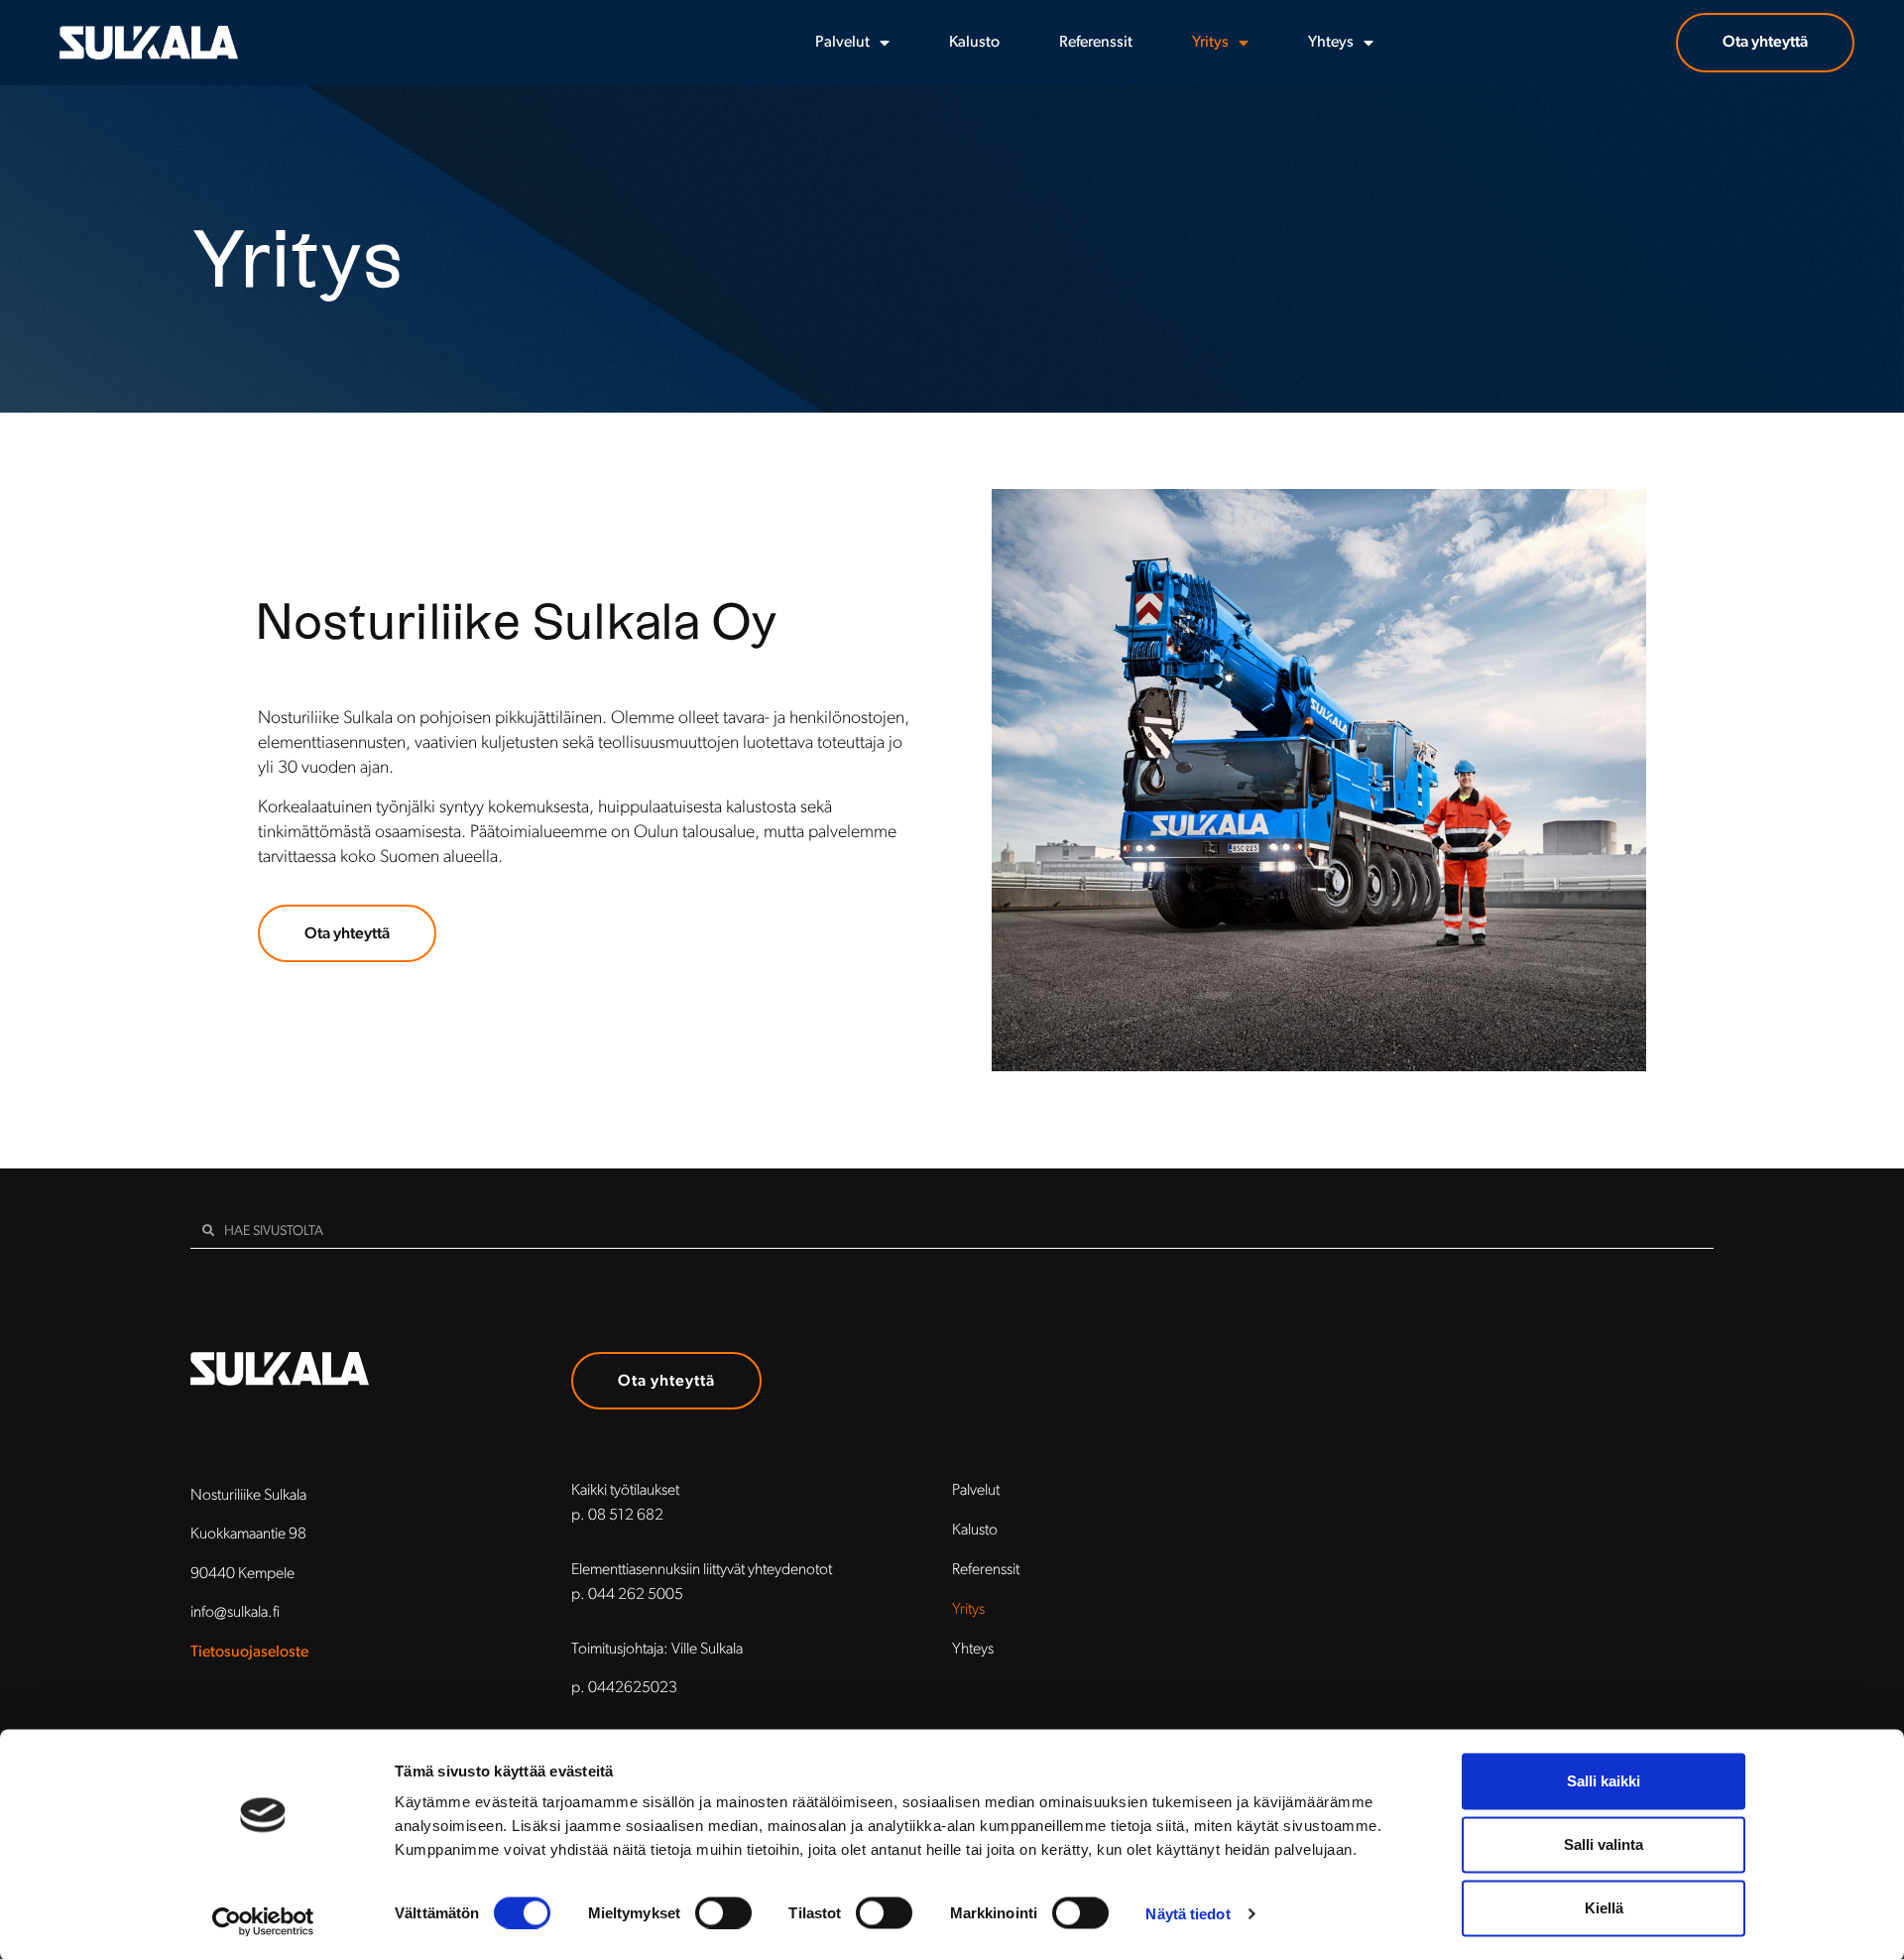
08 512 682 (626, 1516)
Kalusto (974, 43)
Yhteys (1331, 43)
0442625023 (633, 1689)
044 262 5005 (636, 1595)
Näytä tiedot (1188, 1913)
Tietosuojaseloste (249, 1653)
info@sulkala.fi (235, 1613)
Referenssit (1096, 43)
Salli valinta (1604, 1844)
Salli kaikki (1604, 1781)
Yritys (1210, 43)
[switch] (723, 1912)
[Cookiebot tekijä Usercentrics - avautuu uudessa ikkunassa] (263, 1921)
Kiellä (1604, 1908)
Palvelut (842, 43)
